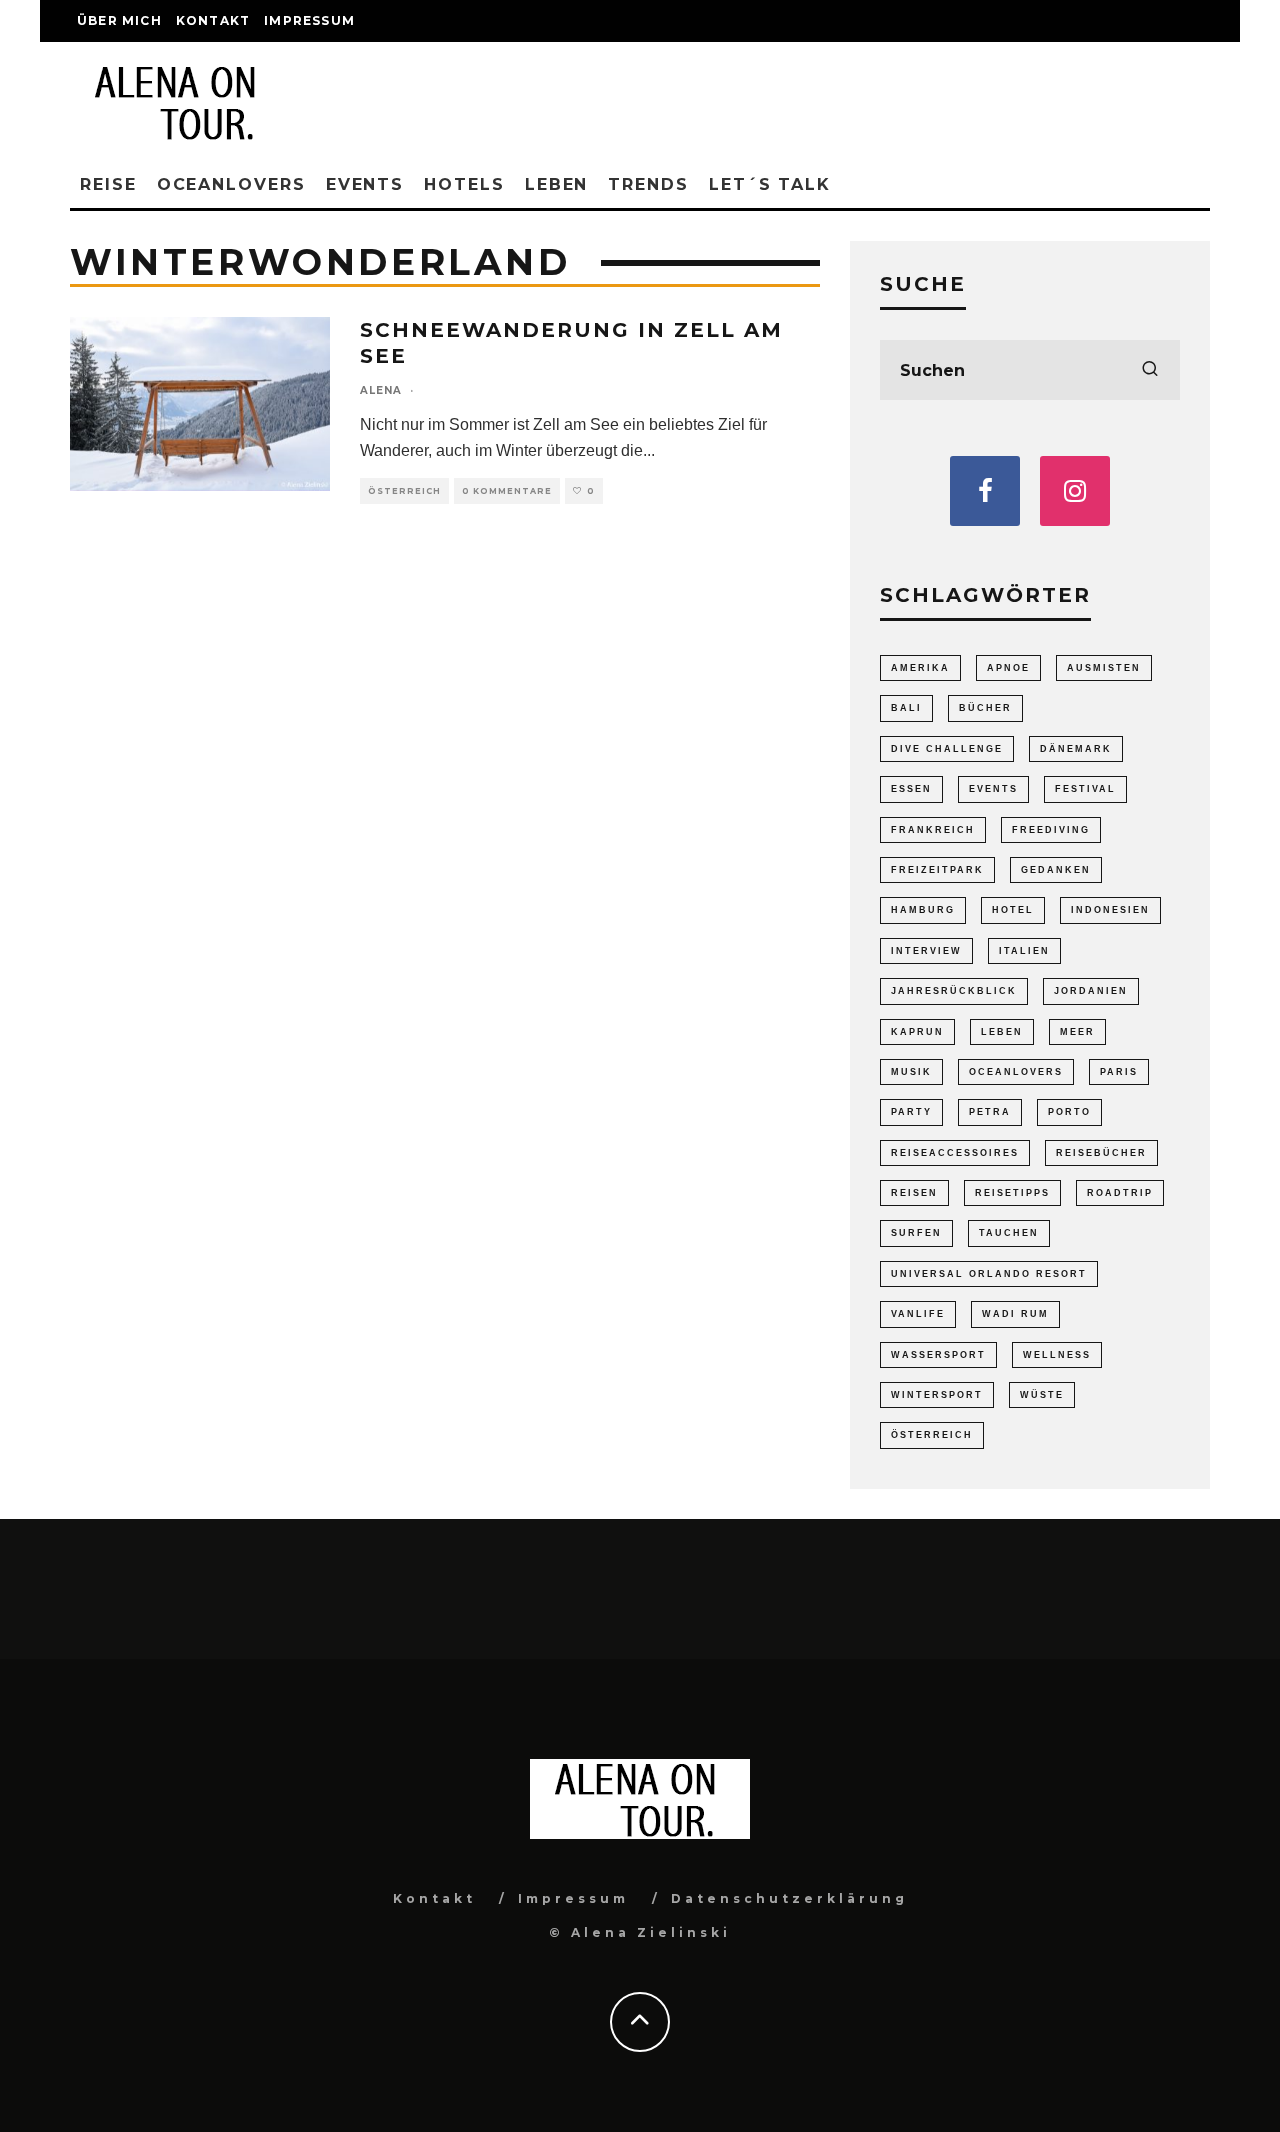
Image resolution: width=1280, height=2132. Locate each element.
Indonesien (1110, 910)
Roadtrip (1120, 1193)
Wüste (1042, 1395)
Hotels (464, 184)
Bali (906, 708)
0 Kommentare (507, 491)
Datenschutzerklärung (789, 1898)
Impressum (309, 20)
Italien (1024, 951)
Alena (381, 390)
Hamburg (923, 910)
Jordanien (1091, 991)
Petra (990, 1112)
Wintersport (937, 1395)
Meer (1077, 1032)
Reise (108, 184)
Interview (926, 951)
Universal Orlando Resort (989, 1274)
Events (365, 184)
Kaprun (917, 1032)
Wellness (1057, 1355)
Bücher (985, 708)
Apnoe (1008, 668)
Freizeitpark (937, 870)
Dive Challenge (947, 749)
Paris (1119, 1072)
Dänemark (1076, 749)
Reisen (914, 1193)
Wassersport (938, 1355)
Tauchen (1009, 1233)
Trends (648, 184)
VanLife (918, 1314)
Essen (911, 789)
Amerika (920, 668)
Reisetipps (1012, 1193)
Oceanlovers (231, 184)
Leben (557, 184)
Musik (911, 1072)
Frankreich (933, 830)
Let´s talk (770, 184)
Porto (1069, 1112)
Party (911, 1112)
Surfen (916, 1233)
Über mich (119, 20)
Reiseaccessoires (955, 1153)
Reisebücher (1101, 1153)
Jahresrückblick (954, 991)
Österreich (404, 491)
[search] (1150, 370)
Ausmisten (1104, 668)
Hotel (1013, 910)
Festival (1085, 789)
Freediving (1051, 830)
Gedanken (1056, 870)
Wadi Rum (1015, 1314)
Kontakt (213, 20)
